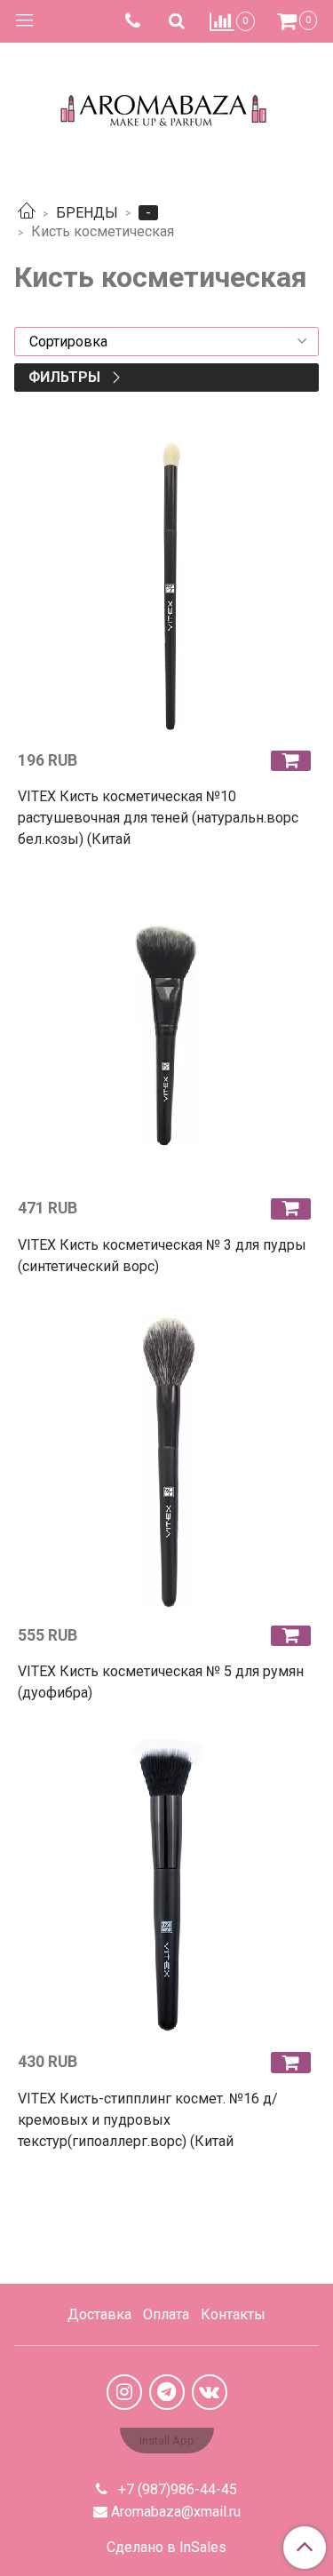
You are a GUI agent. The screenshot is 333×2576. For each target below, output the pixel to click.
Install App (167, 2441)
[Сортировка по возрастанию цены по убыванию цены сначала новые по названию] (166, 342)
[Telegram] (167, 2392)
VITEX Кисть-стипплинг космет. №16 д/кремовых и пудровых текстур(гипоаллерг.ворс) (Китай (148, 2120)
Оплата (166, 2314)
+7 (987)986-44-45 (176, 2489)
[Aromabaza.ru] (166, 106)
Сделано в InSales (166, 2548)
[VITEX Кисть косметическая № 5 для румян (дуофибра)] (166, 1462)
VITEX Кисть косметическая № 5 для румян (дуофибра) (161, 1682)
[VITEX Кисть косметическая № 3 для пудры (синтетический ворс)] (166, 1034)
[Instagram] (124, 2392)
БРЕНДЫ (87, 213)
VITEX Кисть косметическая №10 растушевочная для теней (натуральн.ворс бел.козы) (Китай (158, 818)
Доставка (99, 2314)
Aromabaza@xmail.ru (176, 2512)
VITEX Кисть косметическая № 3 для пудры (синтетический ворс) (162, 1256)
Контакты (233, 2314)
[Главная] (27, 213)
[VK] (210, 2392)
